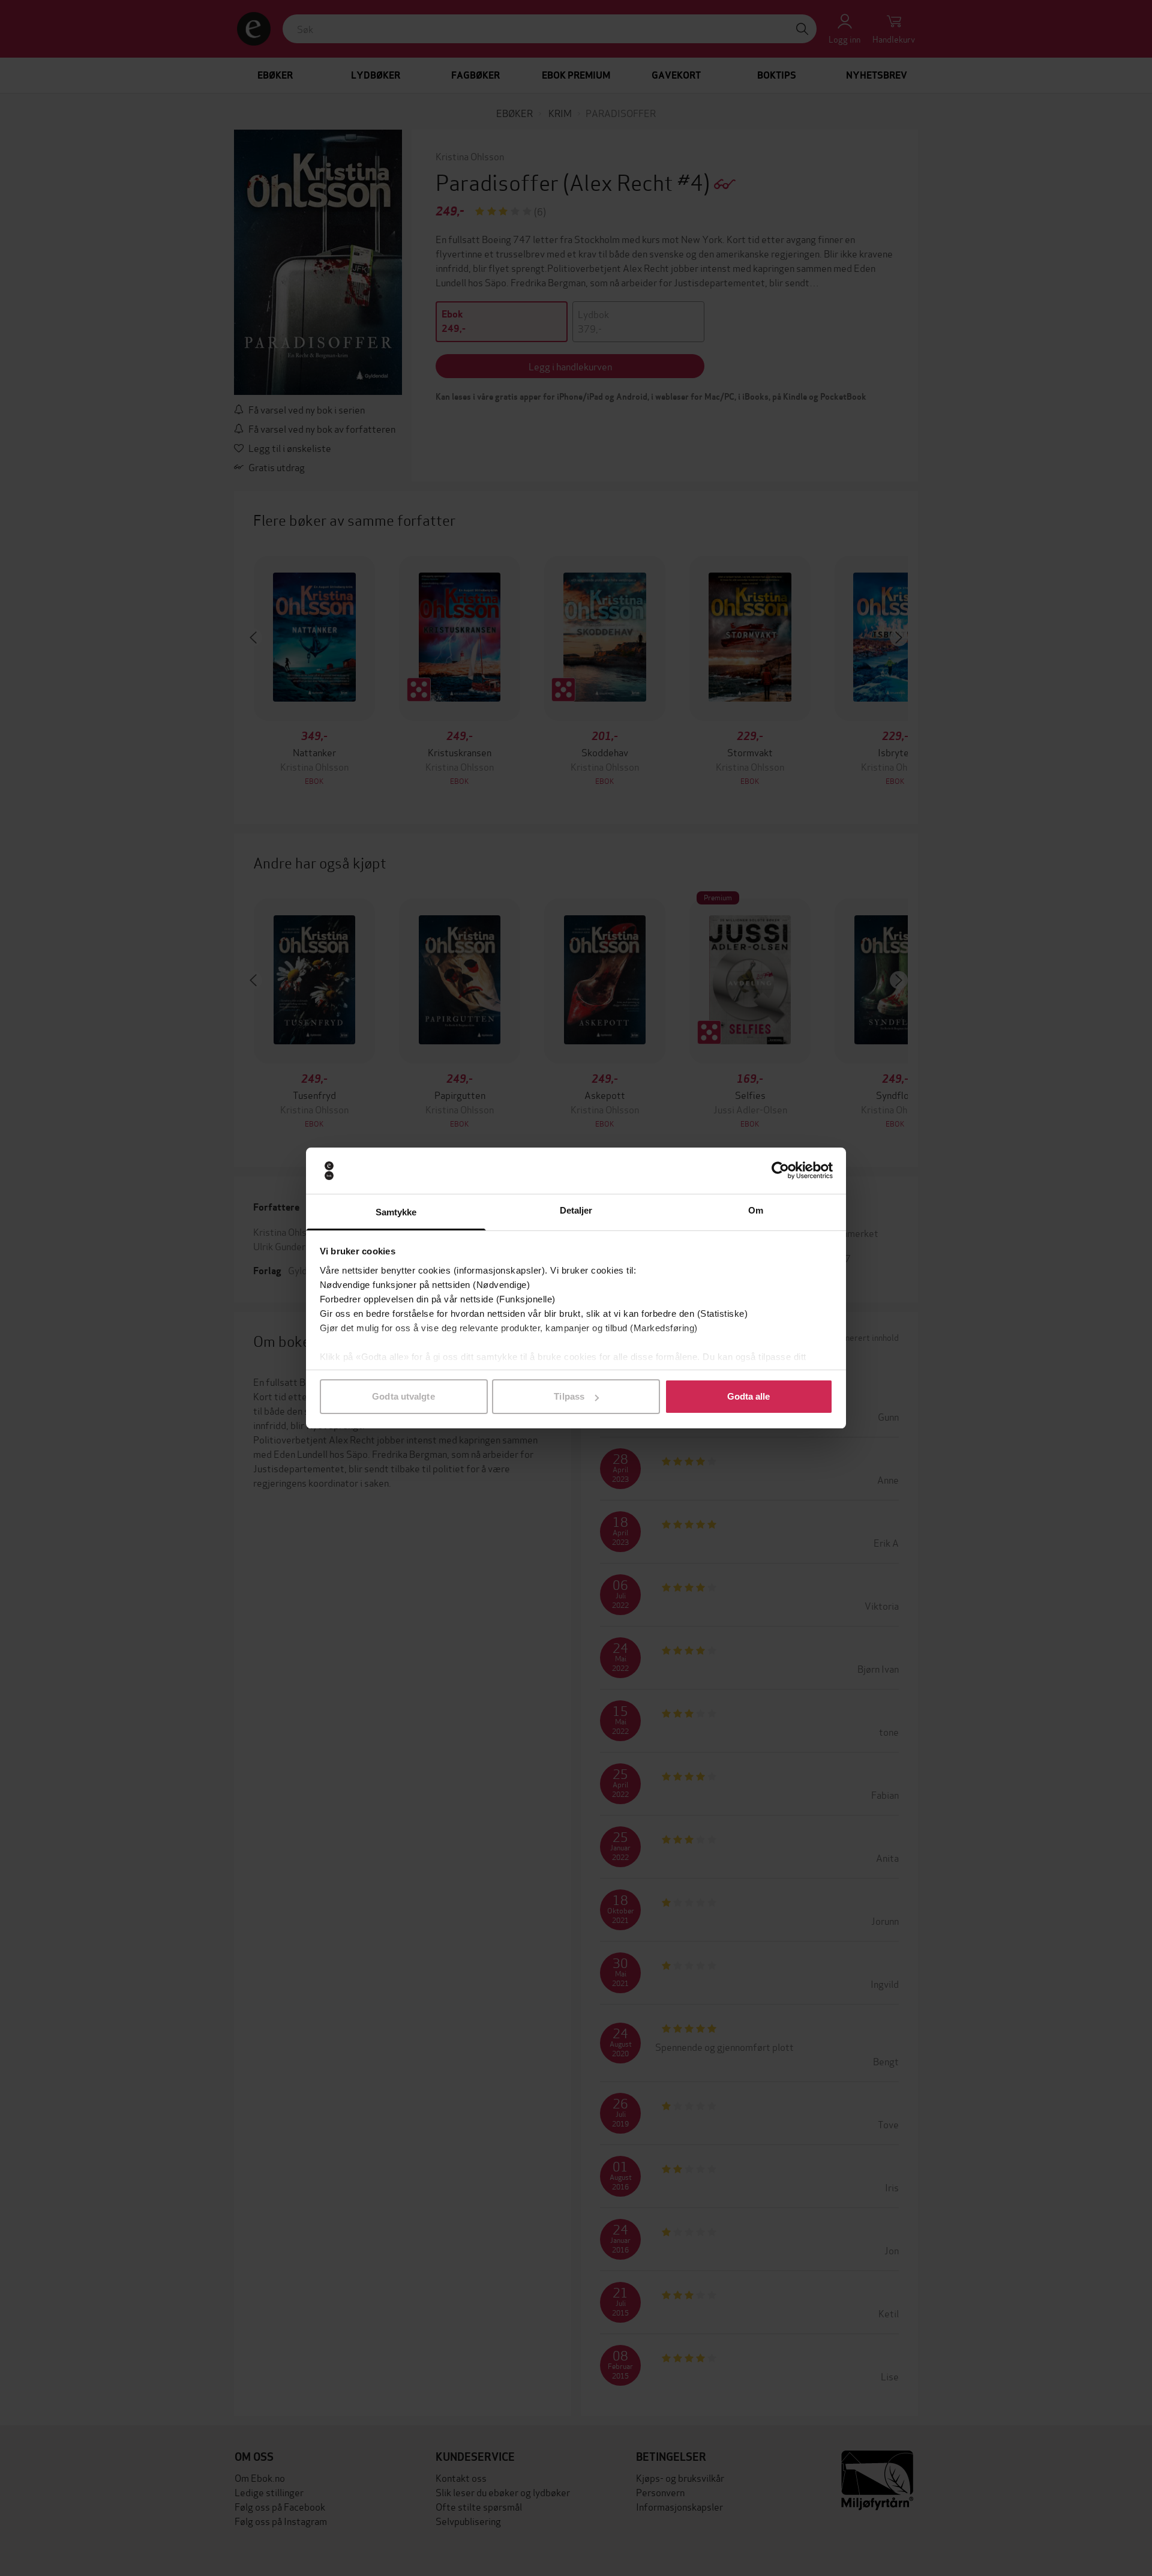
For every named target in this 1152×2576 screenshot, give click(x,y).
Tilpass (569, 1396)
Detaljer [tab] (576, 1210)
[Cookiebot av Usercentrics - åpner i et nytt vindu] (780, 1171)
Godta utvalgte (403, 1396)
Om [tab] (756, 1210)
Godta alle (749, 1396)
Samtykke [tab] (396, 1212)
